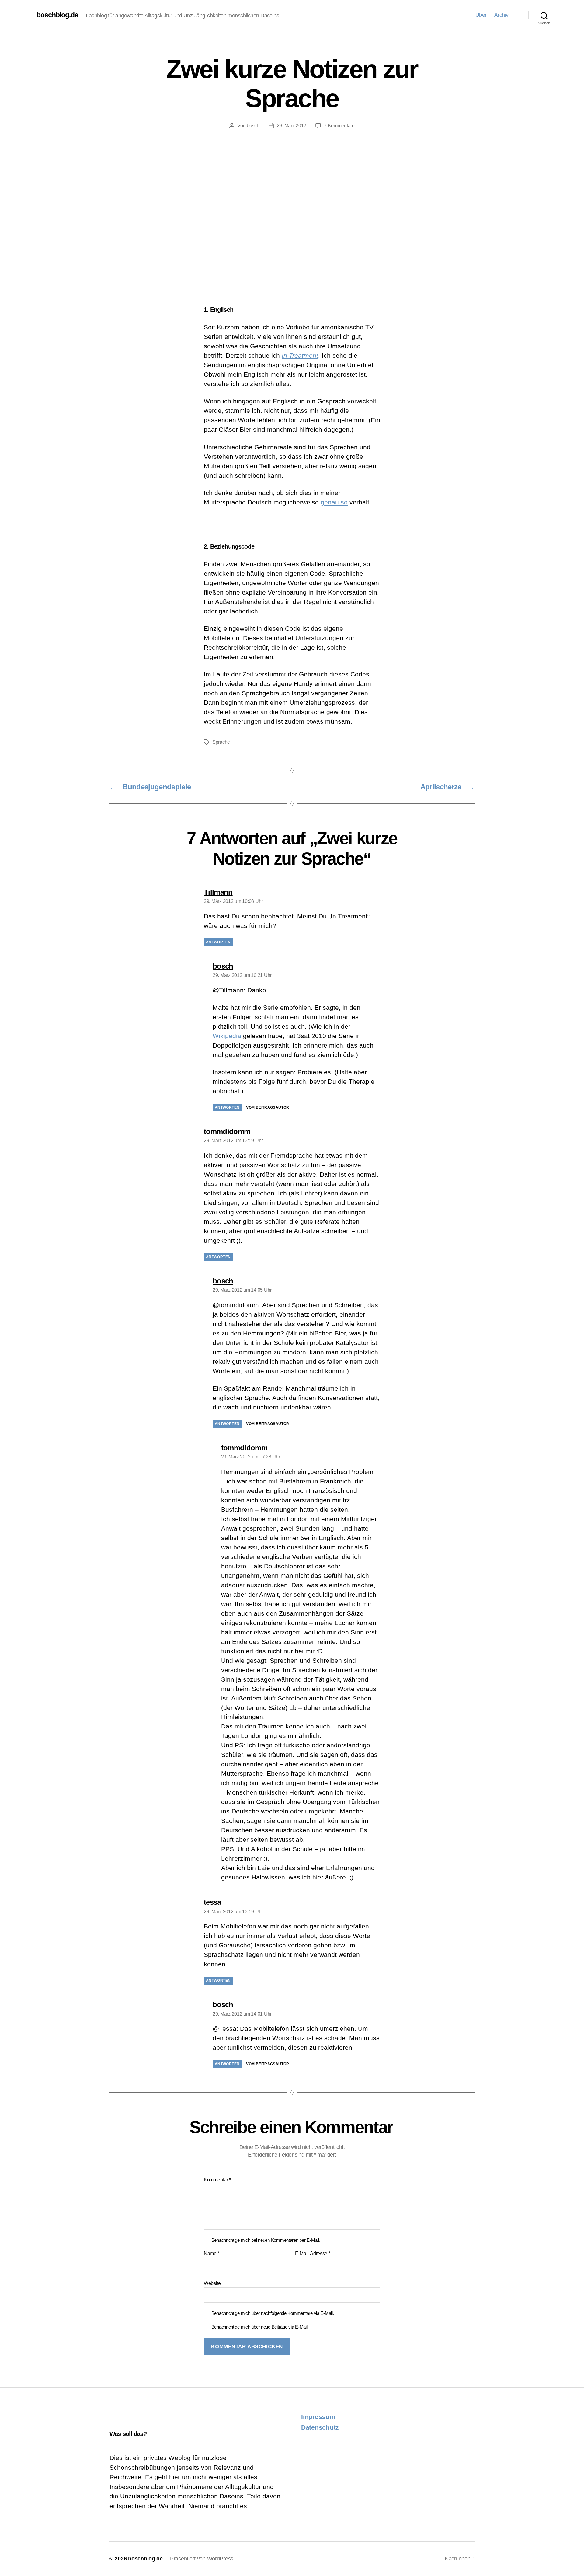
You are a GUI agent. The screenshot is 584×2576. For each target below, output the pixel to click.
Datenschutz (320, 2427)
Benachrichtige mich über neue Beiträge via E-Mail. (260, 2327)
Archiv (501, 15)
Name (212, 2253)
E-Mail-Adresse (313, 2253)
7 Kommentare (339, 126)
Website (212, 2283)
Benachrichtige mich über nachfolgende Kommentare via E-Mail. (273, 2313)
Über (481, 15)
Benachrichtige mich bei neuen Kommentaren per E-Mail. (266, 2240)
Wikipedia (227, 1036)
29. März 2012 (292, 126)
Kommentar (217, 2180)
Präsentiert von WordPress (202, 2559)
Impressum (318, 2417)
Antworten (218, 942)
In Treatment (300, 355)
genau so (334, 502)
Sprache (221, 742)
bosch (253, 126)
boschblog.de (57, 15)
